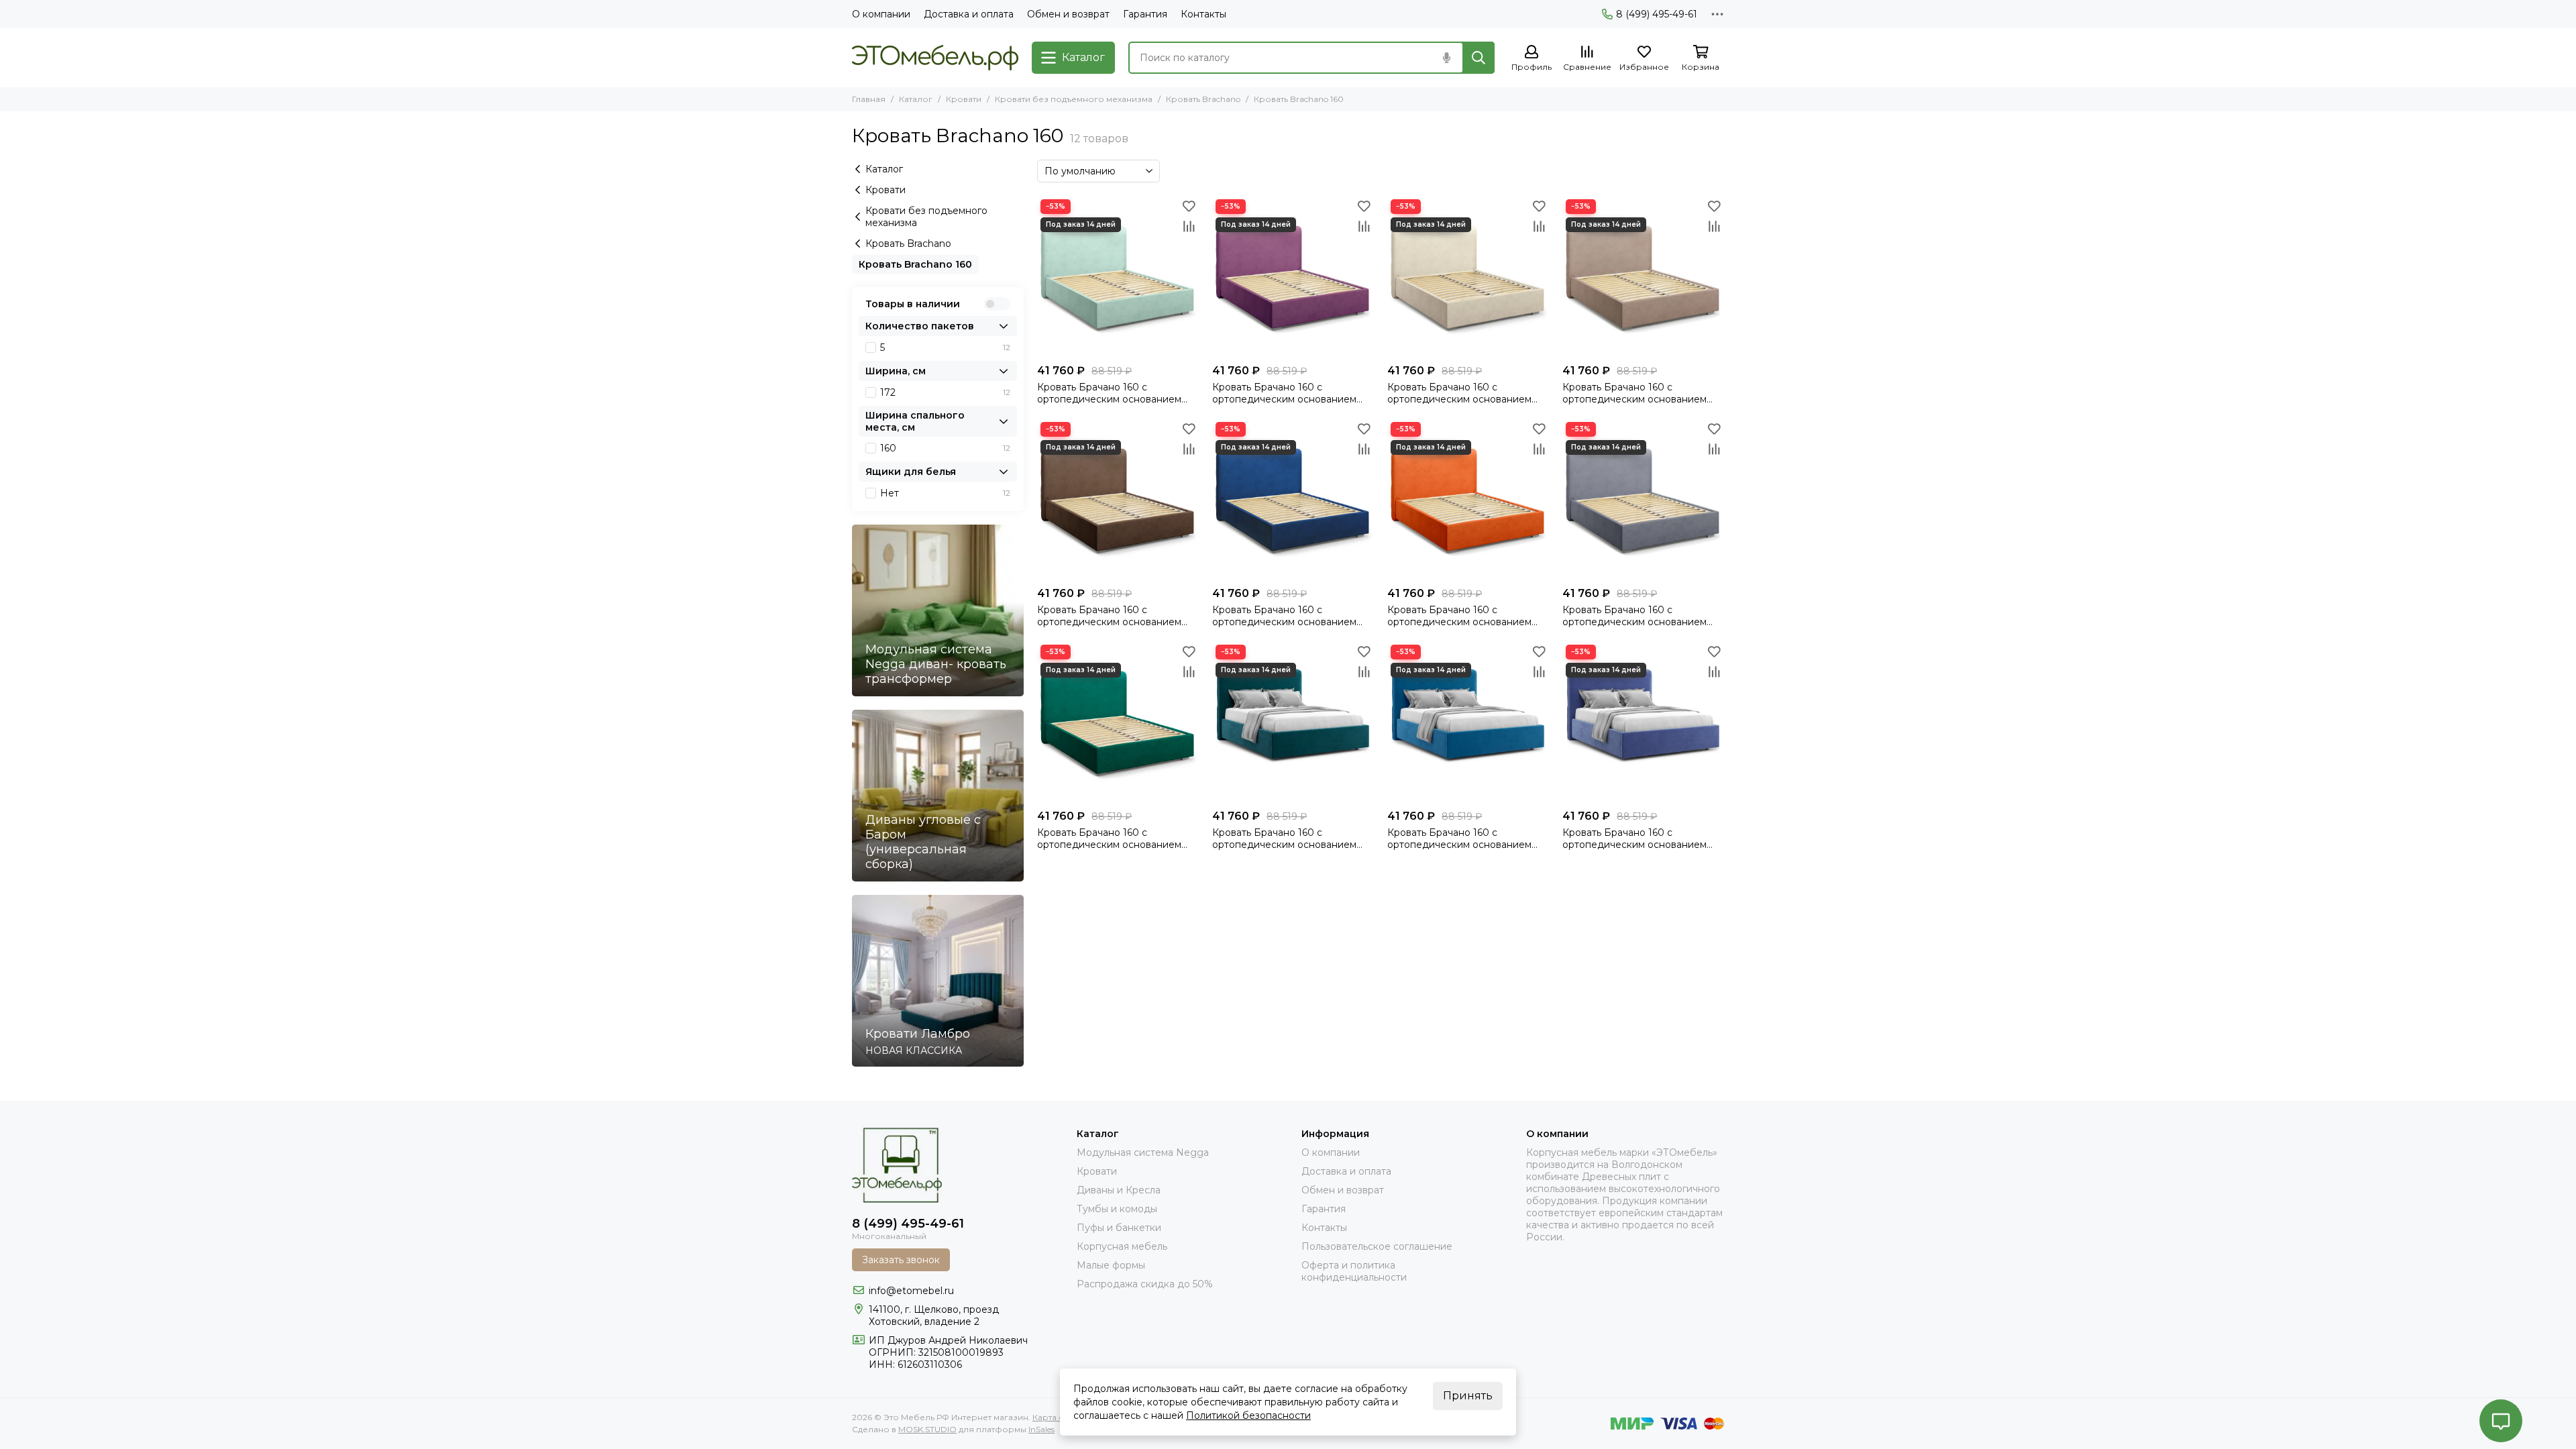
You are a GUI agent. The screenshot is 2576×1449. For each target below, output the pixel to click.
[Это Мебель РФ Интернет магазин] (935, 58)
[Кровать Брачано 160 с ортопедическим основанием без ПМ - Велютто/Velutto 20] (1293, 722)
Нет (945, 493)
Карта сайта (1057, 1417)
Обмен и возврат (1068, 14)
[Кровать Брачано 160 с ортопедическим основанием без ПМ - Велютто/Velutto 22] (1643, 277)
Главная (869, 99)
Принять (1468, 1396)
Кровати (964, 99)
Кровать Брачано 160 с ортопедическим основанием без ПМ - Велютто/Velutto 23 (1109, 616)
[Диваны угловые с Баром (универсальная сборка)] (938, 796)
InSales (1041, 1429)
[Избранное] (1189, 206)
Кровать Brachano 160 (915, 264)
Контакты (1203, 14)
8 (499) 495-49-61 (1657, 14)
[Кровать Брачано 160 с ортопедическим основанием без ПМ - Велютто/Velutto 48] (1643, 722)
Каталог (916, 99)
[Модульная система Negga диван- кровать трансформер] (938, 610)
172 (945, 392)
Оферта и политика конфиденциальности (1354, 1271)
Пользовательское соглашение (1377, 1246)
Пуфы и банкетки (1119, 1228)
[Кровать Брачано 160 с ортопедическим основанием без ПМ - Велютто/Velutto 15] (1293, 277)
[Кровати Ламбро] (938, 981)
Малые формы (1111, 1265)
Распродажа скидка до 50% (1145, 1284)
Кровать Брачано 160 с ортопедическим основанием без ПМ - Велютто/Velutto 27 (1459, 616)
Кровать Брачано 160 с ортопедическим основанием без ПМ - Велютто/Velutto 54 (1459, 839)
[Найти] (1479, 58)
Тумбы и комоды (1117, 1209)
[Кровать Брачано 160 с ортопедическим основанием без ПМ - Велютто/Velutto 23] (1118, 499)
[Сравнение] (1189, 226)
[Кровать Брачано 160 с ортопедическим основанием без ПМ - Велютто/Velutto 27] (1468, 499)
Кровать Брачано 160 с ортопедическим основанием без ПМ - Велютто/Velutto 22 (1634, 393)
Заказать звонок (901, 1260)
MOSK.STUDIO (927, 1429)
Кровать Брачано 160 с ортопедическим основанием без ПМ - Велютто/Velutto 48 (1634, 839)
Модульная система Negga (1143, 1152)
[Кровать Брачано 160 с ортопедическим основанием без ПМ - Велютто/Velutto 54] (1468, 722)
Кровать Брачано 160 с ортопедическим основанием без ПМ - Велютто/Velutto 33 (1109, 839)
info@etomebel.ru (911, 1291)
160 (945, 448)
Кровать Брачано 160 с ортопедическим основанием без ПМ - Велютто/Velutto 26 (1284, 616)
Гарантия (1145, 14)
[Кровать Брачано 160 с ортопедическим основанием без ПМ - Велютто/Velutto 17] (1468, 277)
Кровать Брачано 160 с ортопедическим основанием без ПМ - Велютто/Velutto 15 (1284, 393)
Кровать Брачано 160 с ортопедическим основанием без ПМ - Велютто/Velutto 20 (1284, 839)
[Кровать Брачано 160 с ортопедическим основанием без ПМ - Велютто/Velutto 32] (1643, 499)
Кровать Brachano (1203, 99)
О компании (881, 14)
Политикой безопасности (1248, 1415)
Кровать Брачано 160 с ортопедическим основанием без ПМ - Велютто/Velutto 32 (1634, 616)
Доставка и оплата (969, 14)
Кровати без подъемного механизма (1074, 99)
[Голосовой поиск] (1446, 58)
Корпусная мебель (1122, 1246)
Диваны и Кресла (1119, 1190)
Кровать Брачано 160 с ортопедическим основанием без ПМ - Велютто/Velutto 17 (1459, 393)
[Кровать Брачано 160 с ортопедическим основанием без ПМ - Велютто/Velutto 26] (1293, 499)
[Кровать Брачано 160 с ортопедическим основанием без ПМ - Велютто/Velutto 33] (1118, 722)
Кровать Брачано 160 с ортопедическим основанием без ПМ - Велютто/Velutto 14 (1109, 393)
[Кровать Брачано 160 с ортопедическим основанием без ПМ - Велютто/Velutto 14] (1118, 277)
